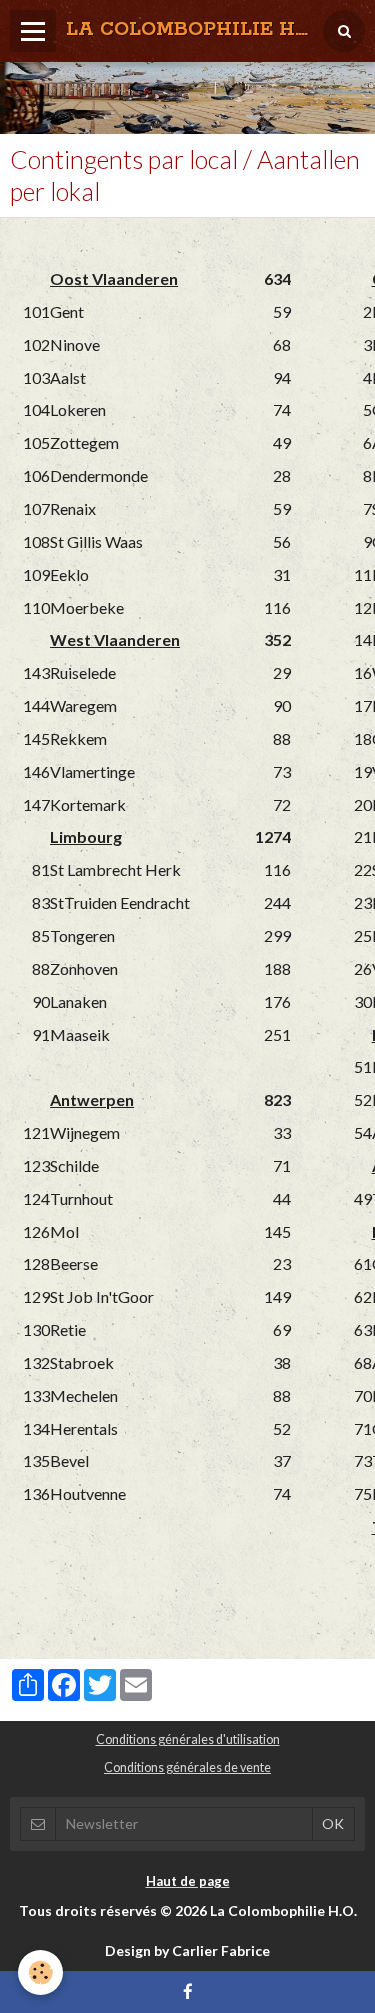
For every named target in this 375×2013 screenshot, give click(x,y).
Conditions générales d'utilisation (188, 1739)
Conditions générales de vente (187, 1767)
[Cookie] (40, 1972)
